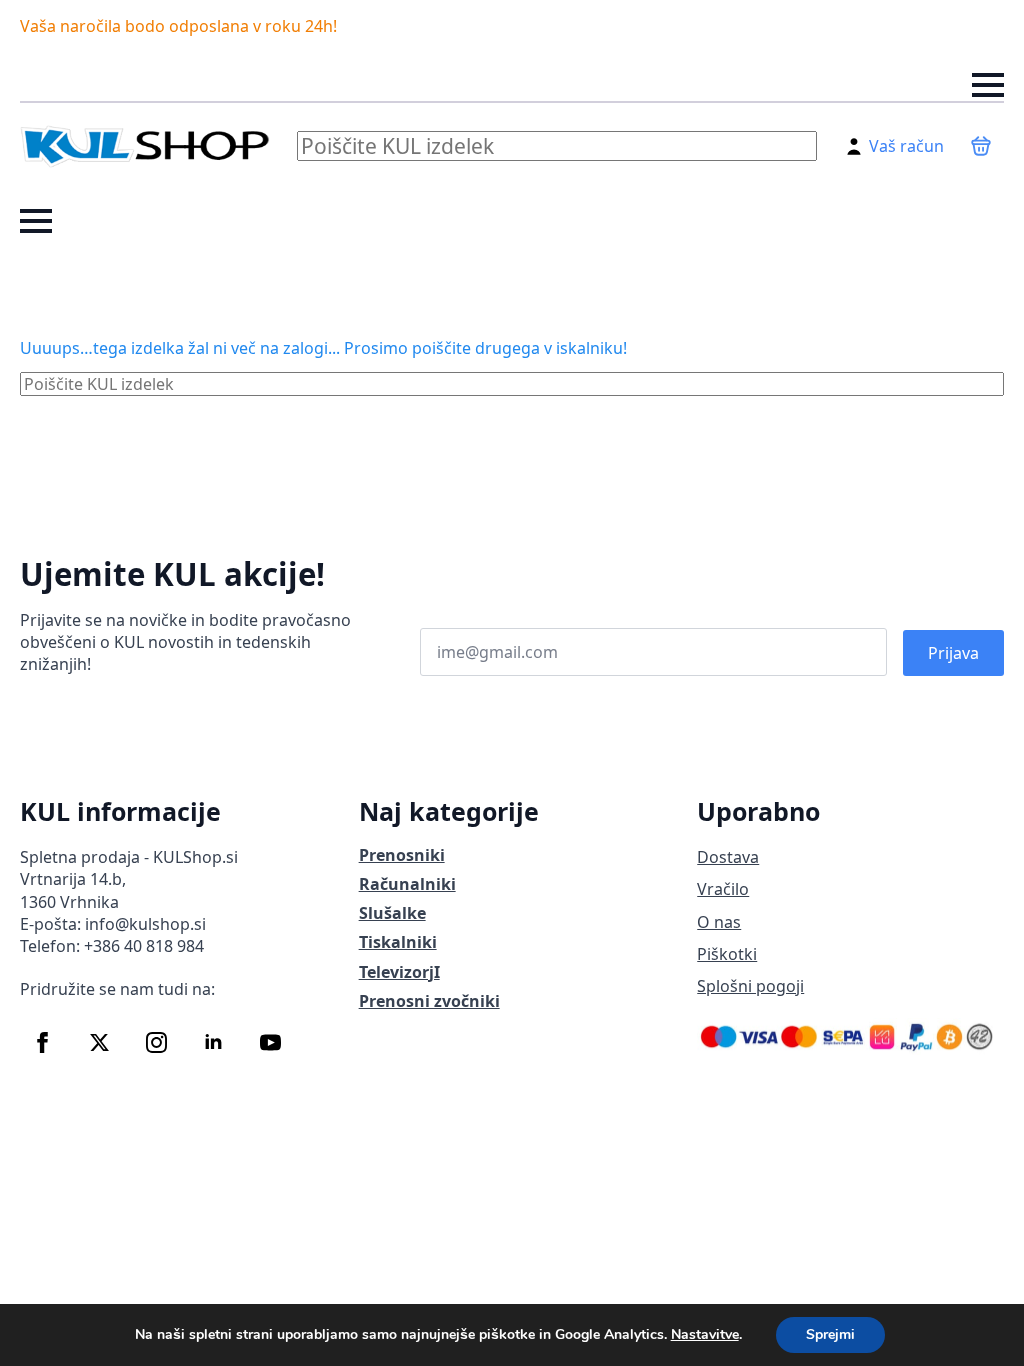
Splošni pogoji (750, 986)
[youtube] (270, 1042)
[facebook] (42, 1042)
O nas (719, 922)
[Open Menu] (988, 85)
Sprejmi (830, 1334)
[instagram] (156, 1042)
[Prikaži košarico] (981, 146)
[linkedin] (213, 1042)
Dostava (728, 857)
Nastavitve (705, 1335)
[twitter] (99, 1042)
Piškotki (727, 954)
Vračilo (723, 889)
